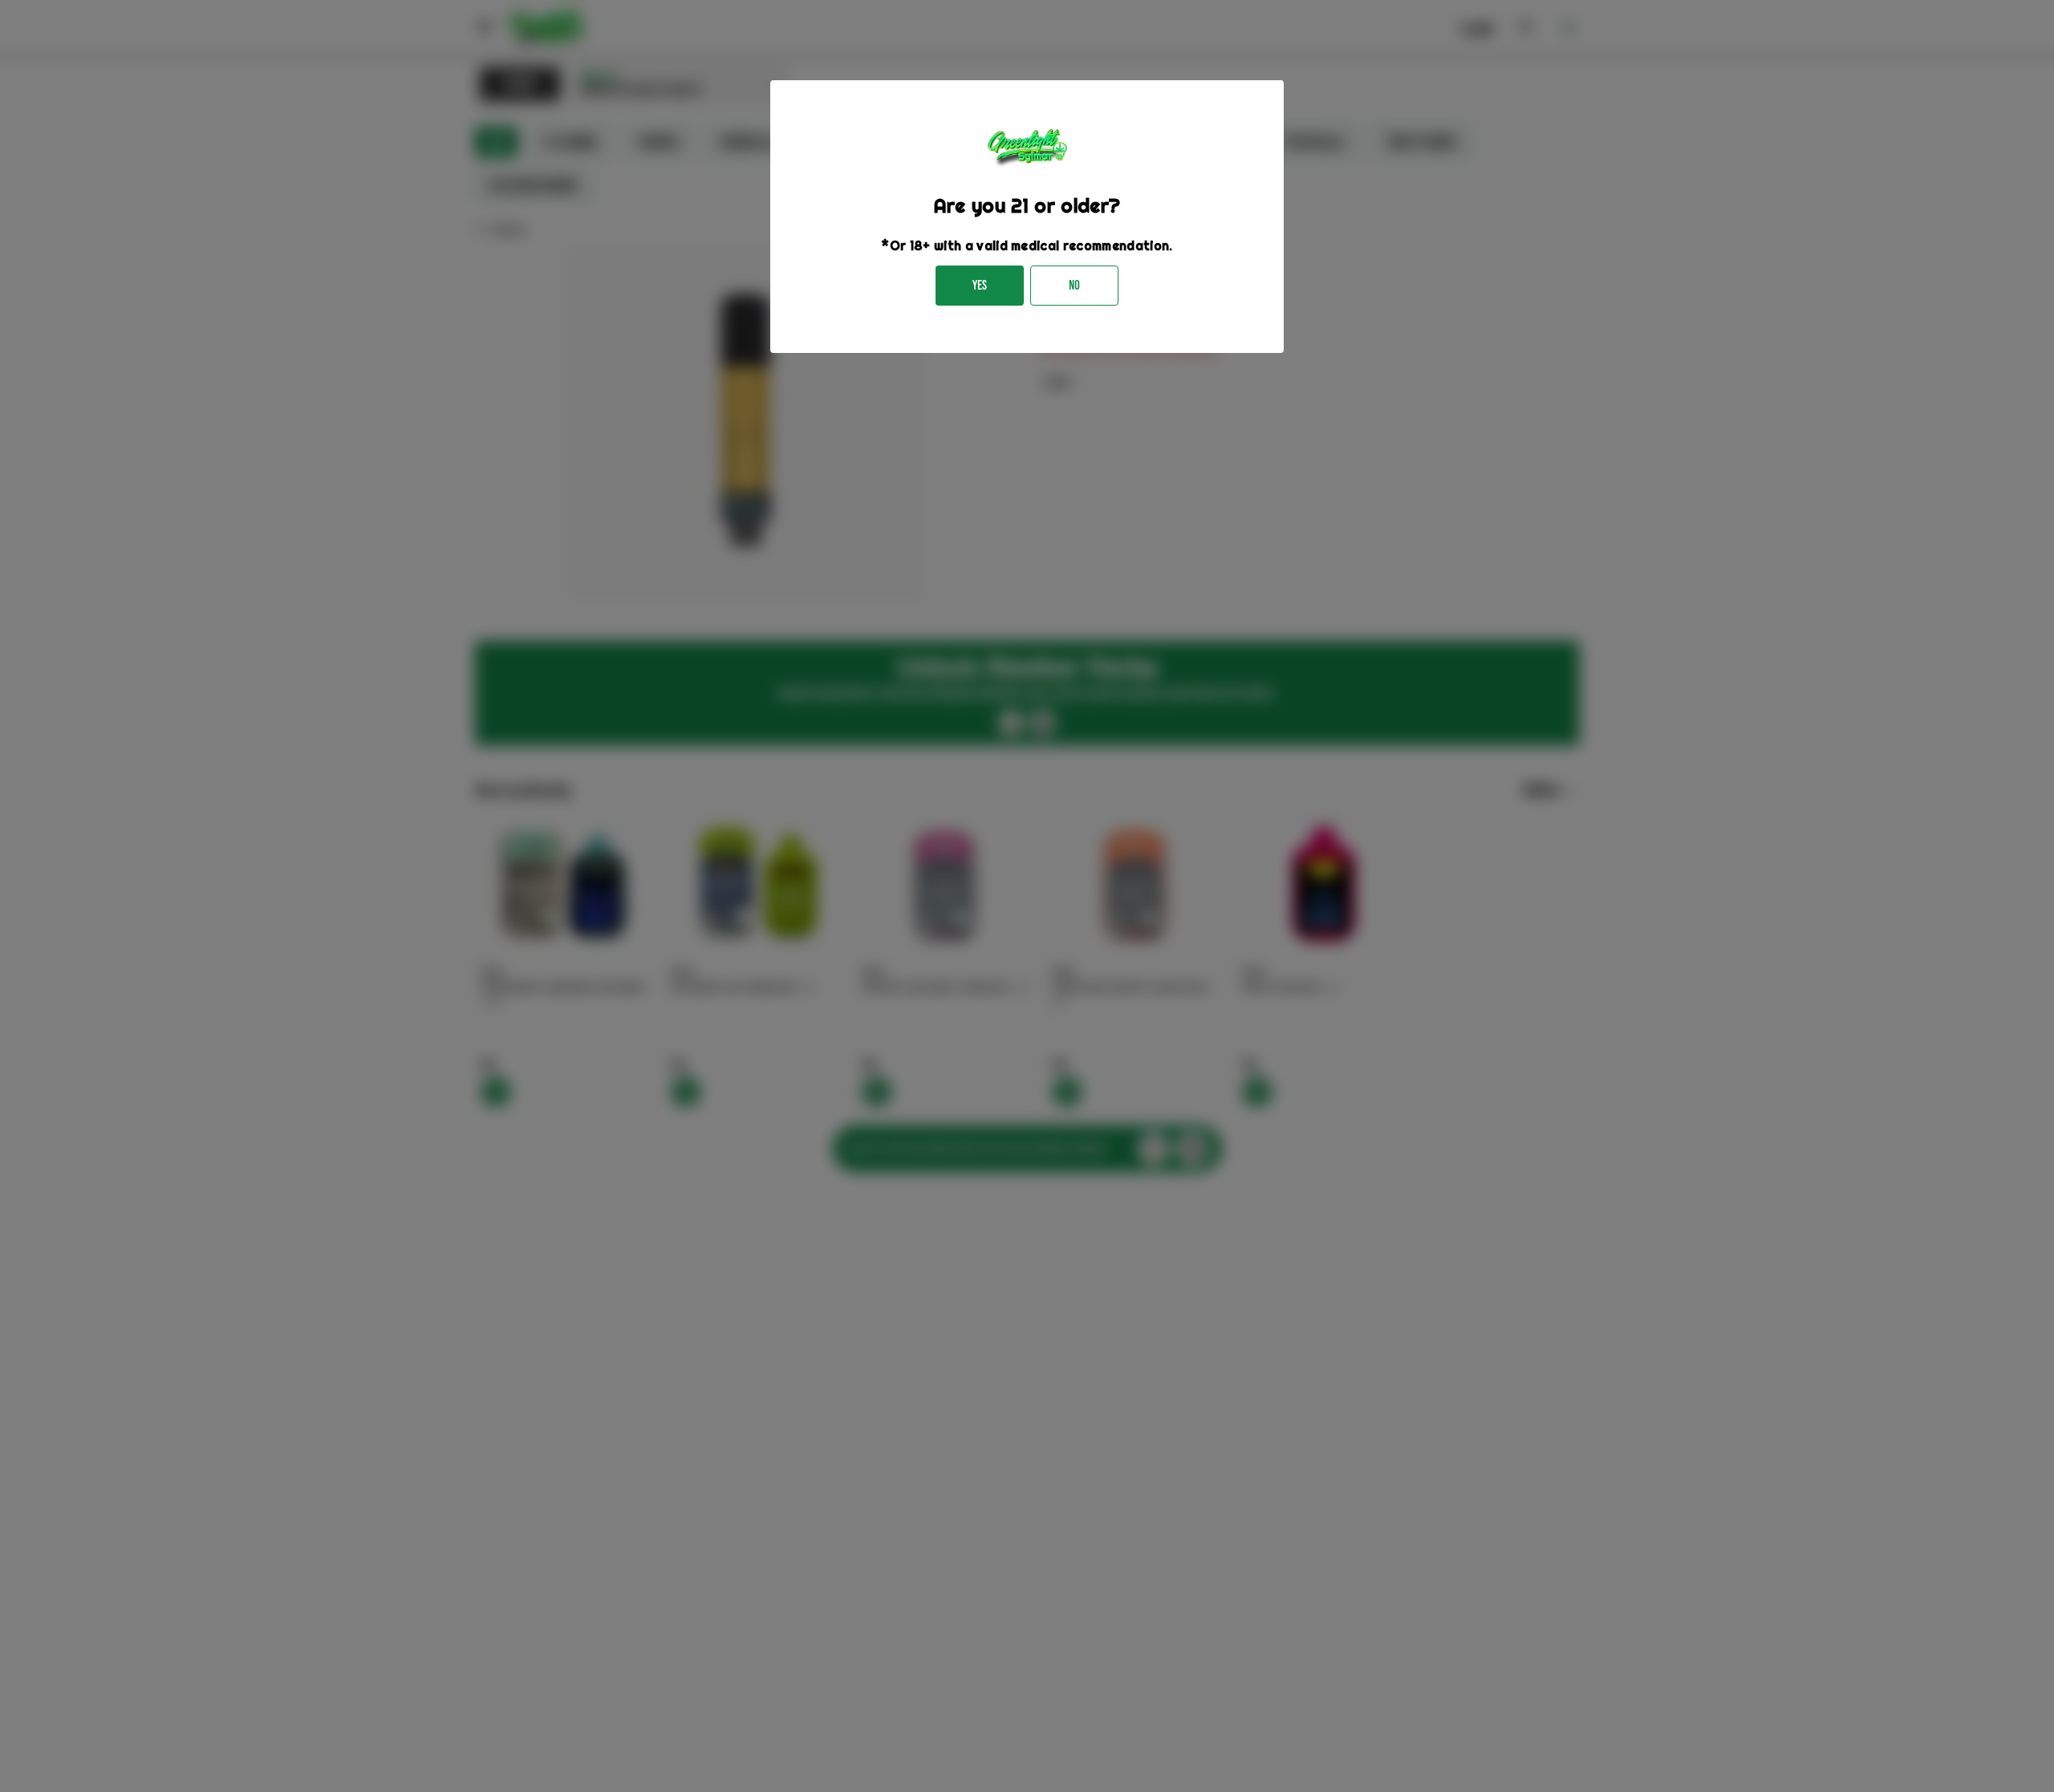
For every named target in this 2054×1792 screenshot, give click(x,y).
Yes (980, 285)
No (1074, 285)
